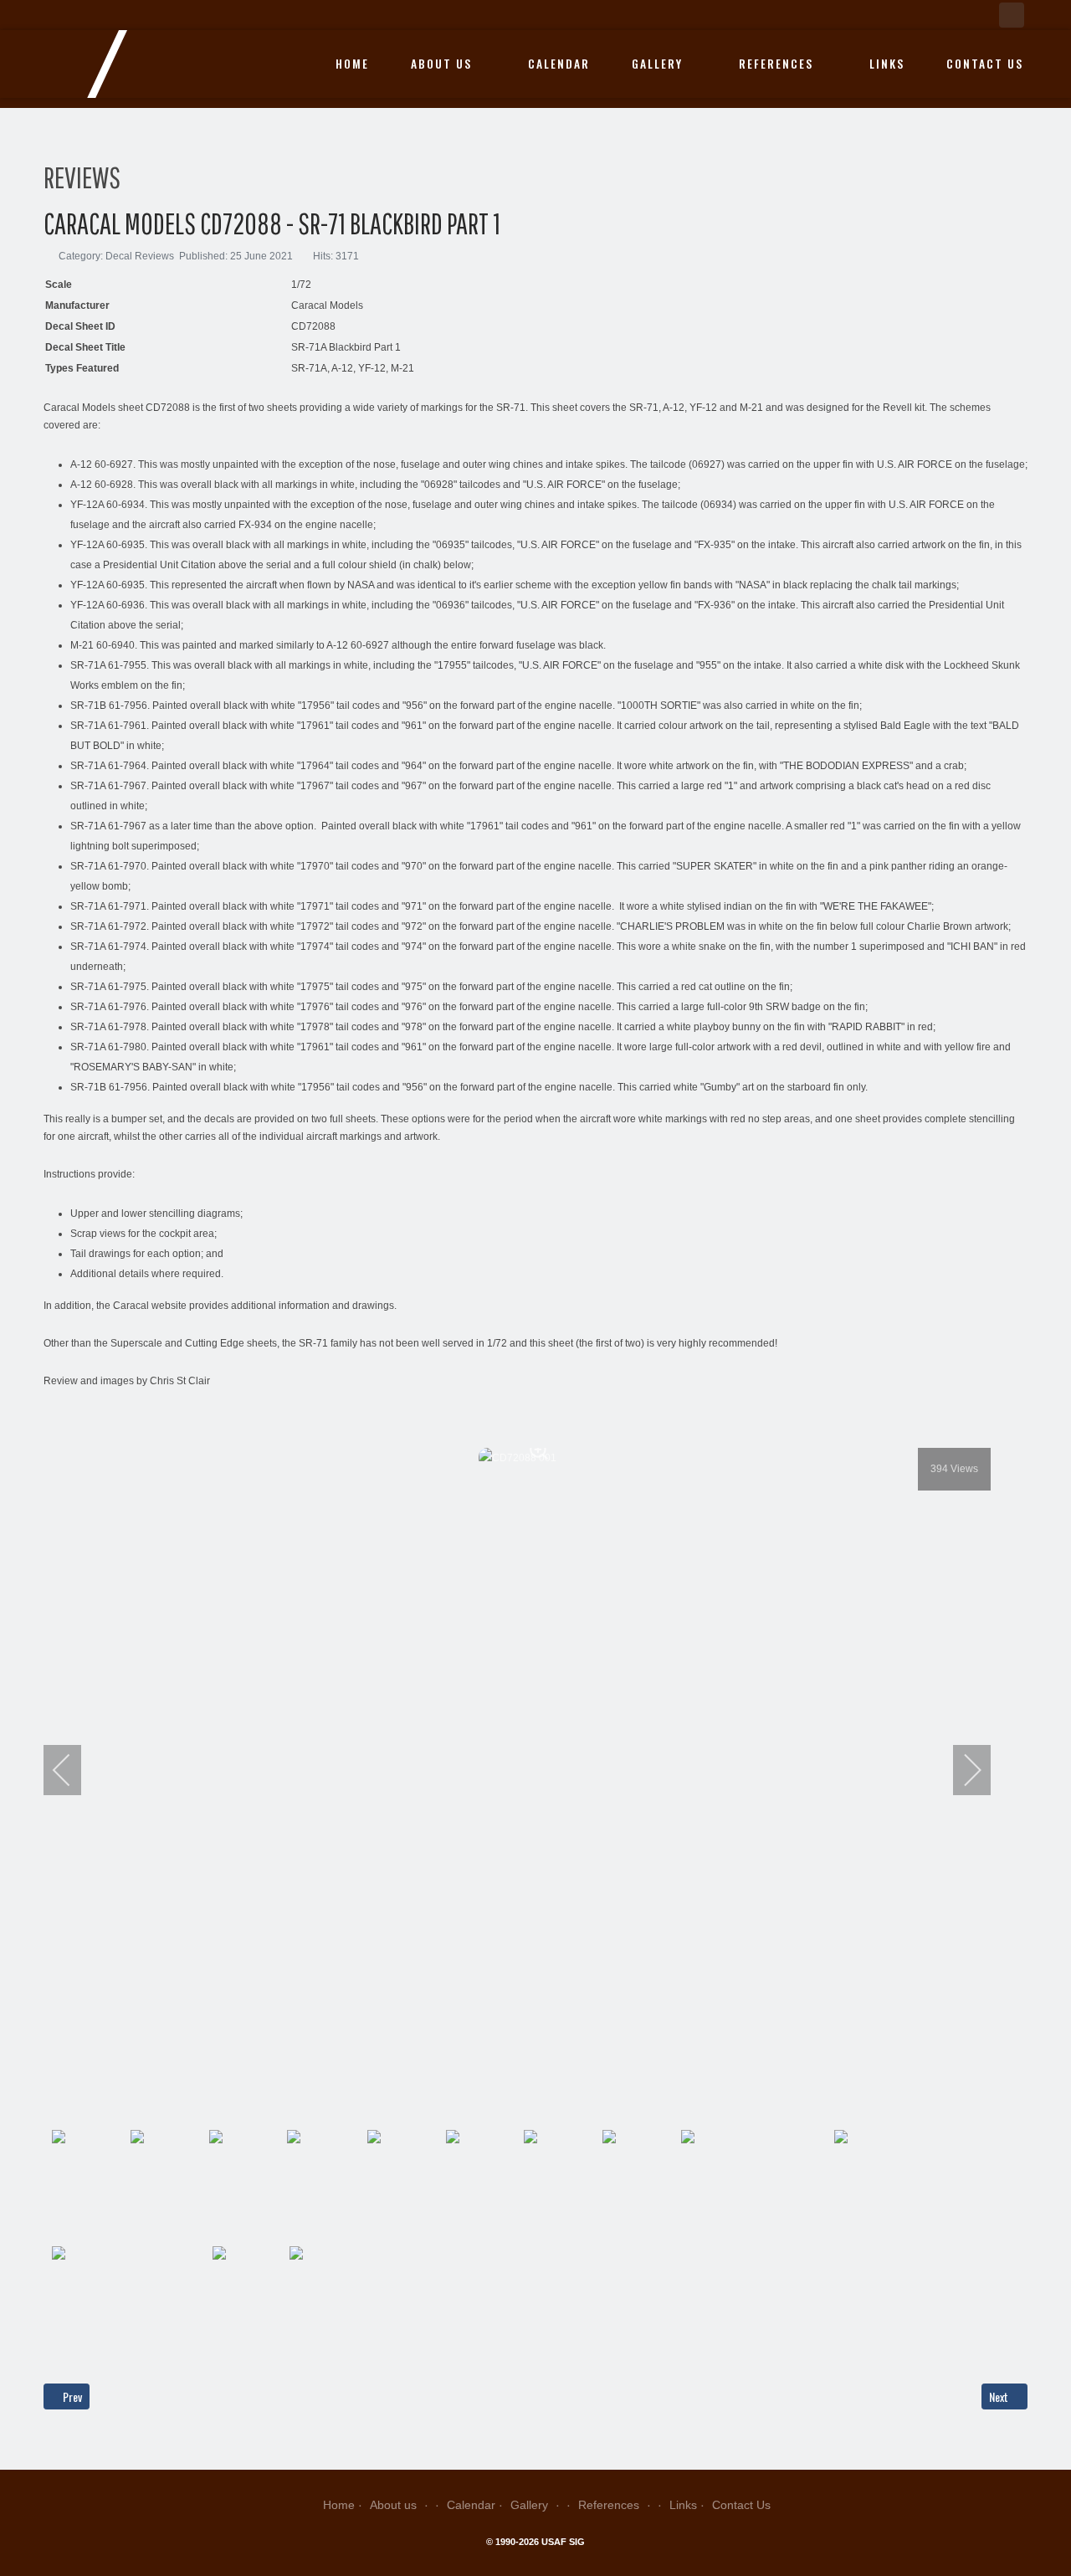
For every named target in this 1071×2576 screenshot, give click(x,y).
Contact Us (985, 64)
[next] (961, 1770)
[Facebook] (1012, 15)
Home (352, 64)
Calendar (559, 64)
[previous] (73, 1770)
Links (887, 64)
